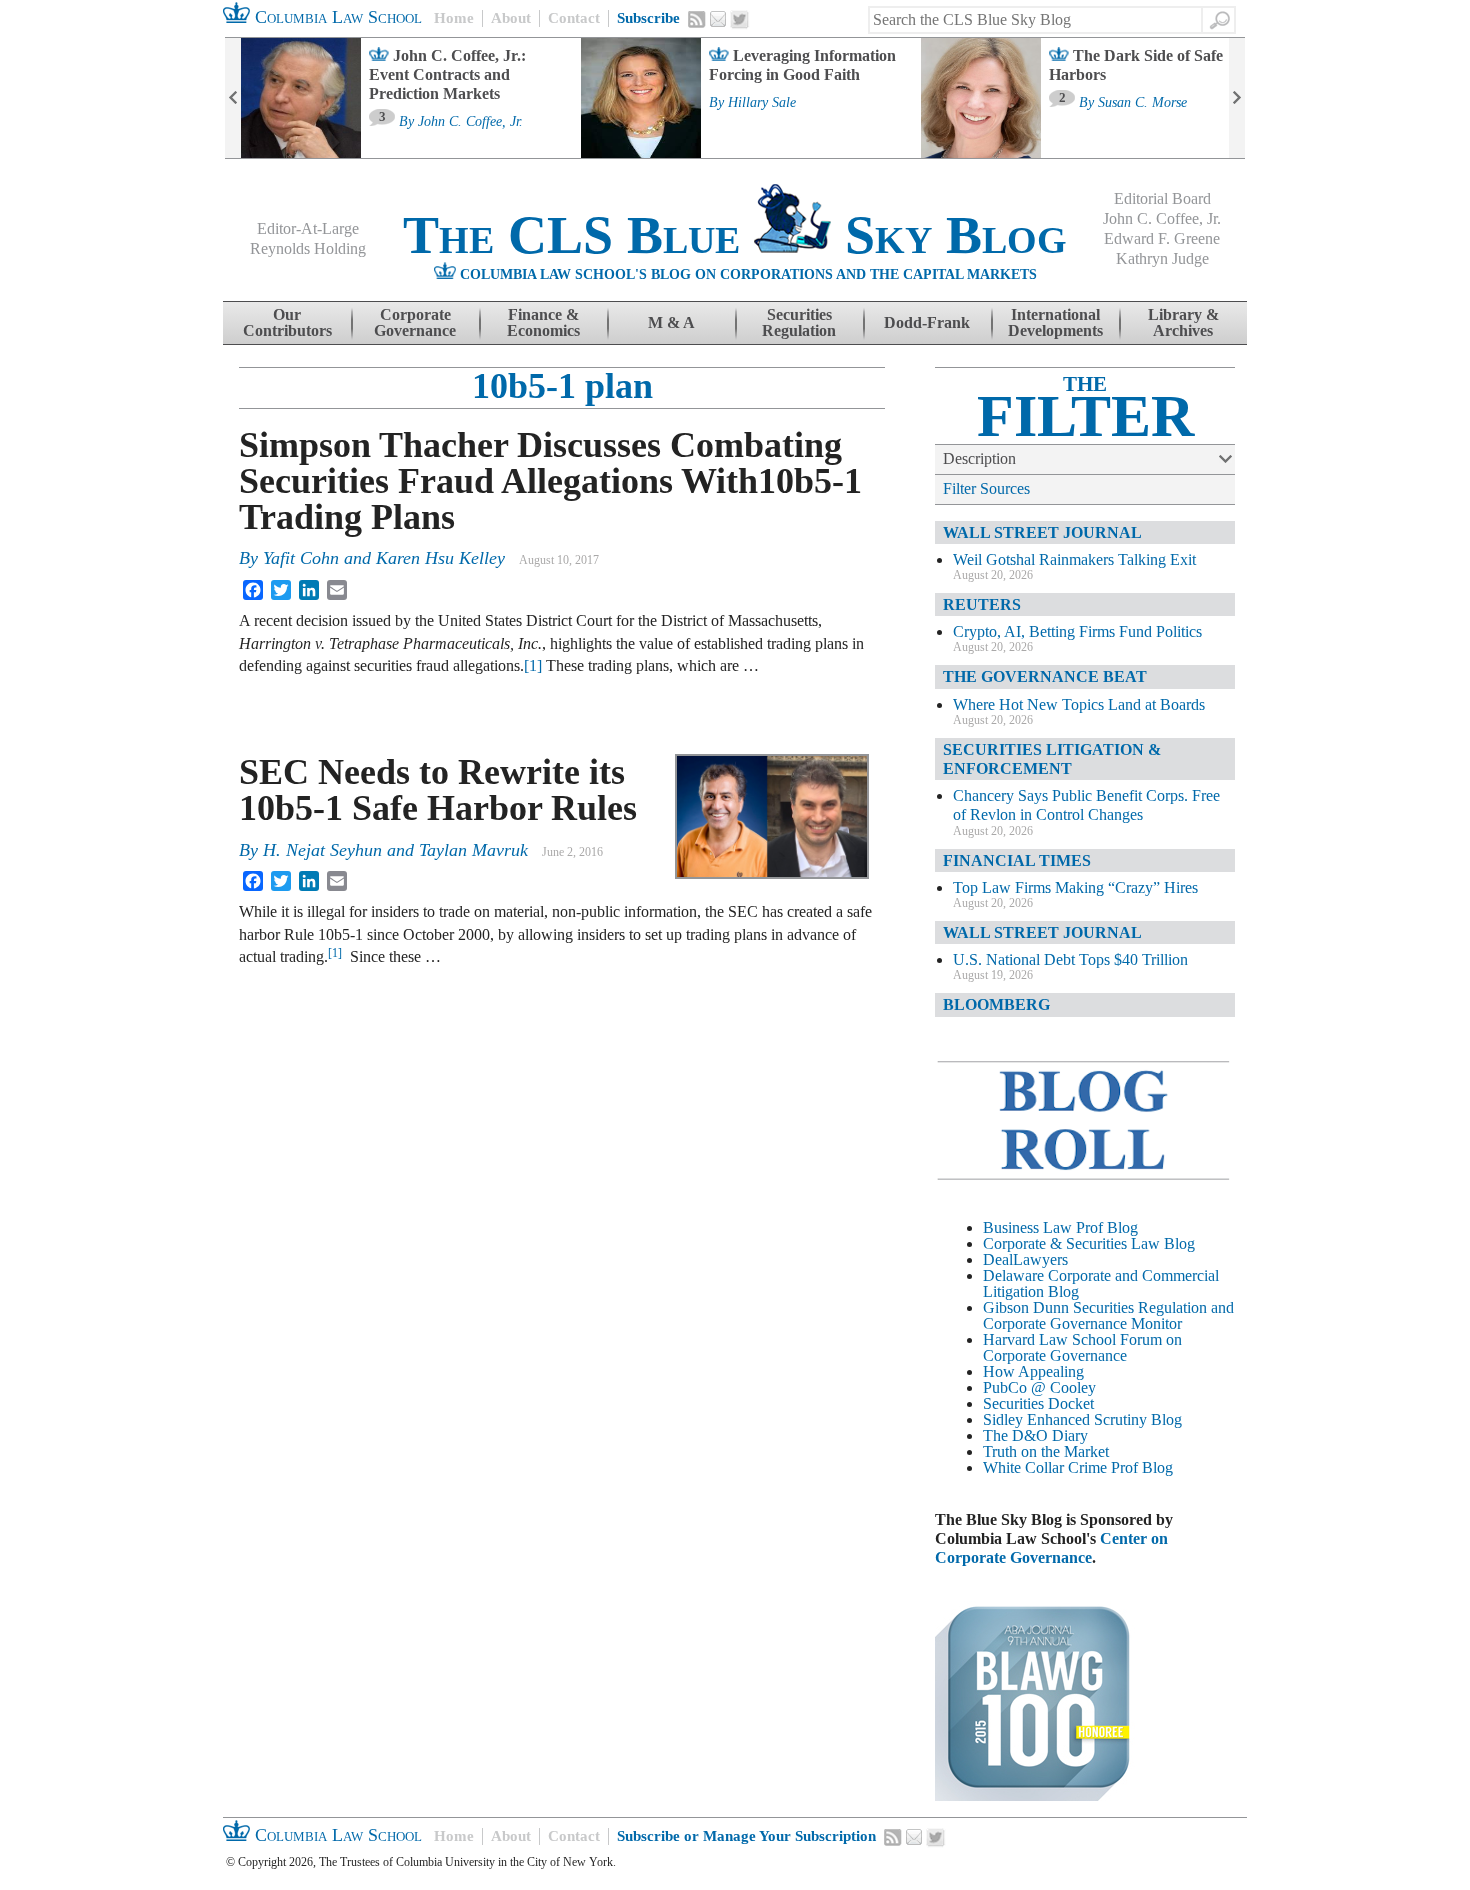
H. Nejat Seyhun (322, 850)
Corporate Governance (415, 322)
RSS (697, 19)
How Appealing (1033, 1371)
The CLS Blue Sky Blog (735, 235)
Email (718, 19)
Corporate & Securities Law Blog (1089, 1243)
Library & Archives (1183, 322)
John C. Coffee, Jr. (470, 122)
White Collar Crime (1045, 1467)
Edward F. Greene (1162, 238)
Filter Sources (986, 488)
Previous (233, 98)
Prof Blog (1142, 1467)
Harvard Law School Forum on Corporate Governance (1082, 1347)
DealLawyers (1025, 1259)
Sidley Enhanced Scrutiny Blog (1082, 1419)
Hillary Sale (762, 103)
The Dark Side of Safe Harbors (1136, 65)
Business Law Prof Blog (1060, 1227)
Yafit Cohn (301, 558)
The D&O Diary (1035, 1435)
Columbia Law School (336, 17)
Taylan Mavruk (473, 850)
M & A (671, 322)
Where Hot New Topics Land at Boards (1079, 704)
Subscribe (648, 18)
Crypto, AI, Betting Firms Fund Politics (1077, 631)
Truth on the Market (1046, 1451)
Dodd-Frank (927, 322)
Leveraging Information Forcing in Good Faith (802, 65)
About (511, 18)
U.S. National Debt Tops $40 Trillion (1070, 959)
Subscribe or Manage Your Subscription (746, 1836)
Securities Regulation (799, 322)
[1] (533, 665)
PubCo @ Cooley (1039, 1387)
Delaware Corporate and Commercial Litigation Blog (1101, 1283)
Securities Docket (1038, 1403)
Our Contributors (287, 322)
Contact (574, 18)
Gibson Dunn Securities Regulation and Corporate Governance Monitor (1108, 1315)
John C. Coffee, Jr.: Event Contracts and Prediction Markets (447, 74)
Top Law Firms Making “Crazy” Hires (1075, 887)
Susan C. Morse (1142, 103)
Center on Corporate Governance (1051, 1548)
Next (1237, 98)
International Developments (1055, 322)
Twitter (740, 20)
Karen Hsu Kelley (440, 558)
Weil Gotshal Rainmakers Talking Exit (1074, 559)
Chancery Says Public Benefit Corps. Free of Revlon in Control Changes (1086, 805)
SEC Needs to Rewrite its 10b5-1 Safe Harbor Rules (438, 790)
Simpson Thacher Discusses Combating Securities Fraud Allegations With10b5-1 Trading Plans (550, 481)
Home (454, 18)
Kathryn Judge (1162, 258)
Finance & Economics (543, 322)
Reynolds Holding (308, 248)
